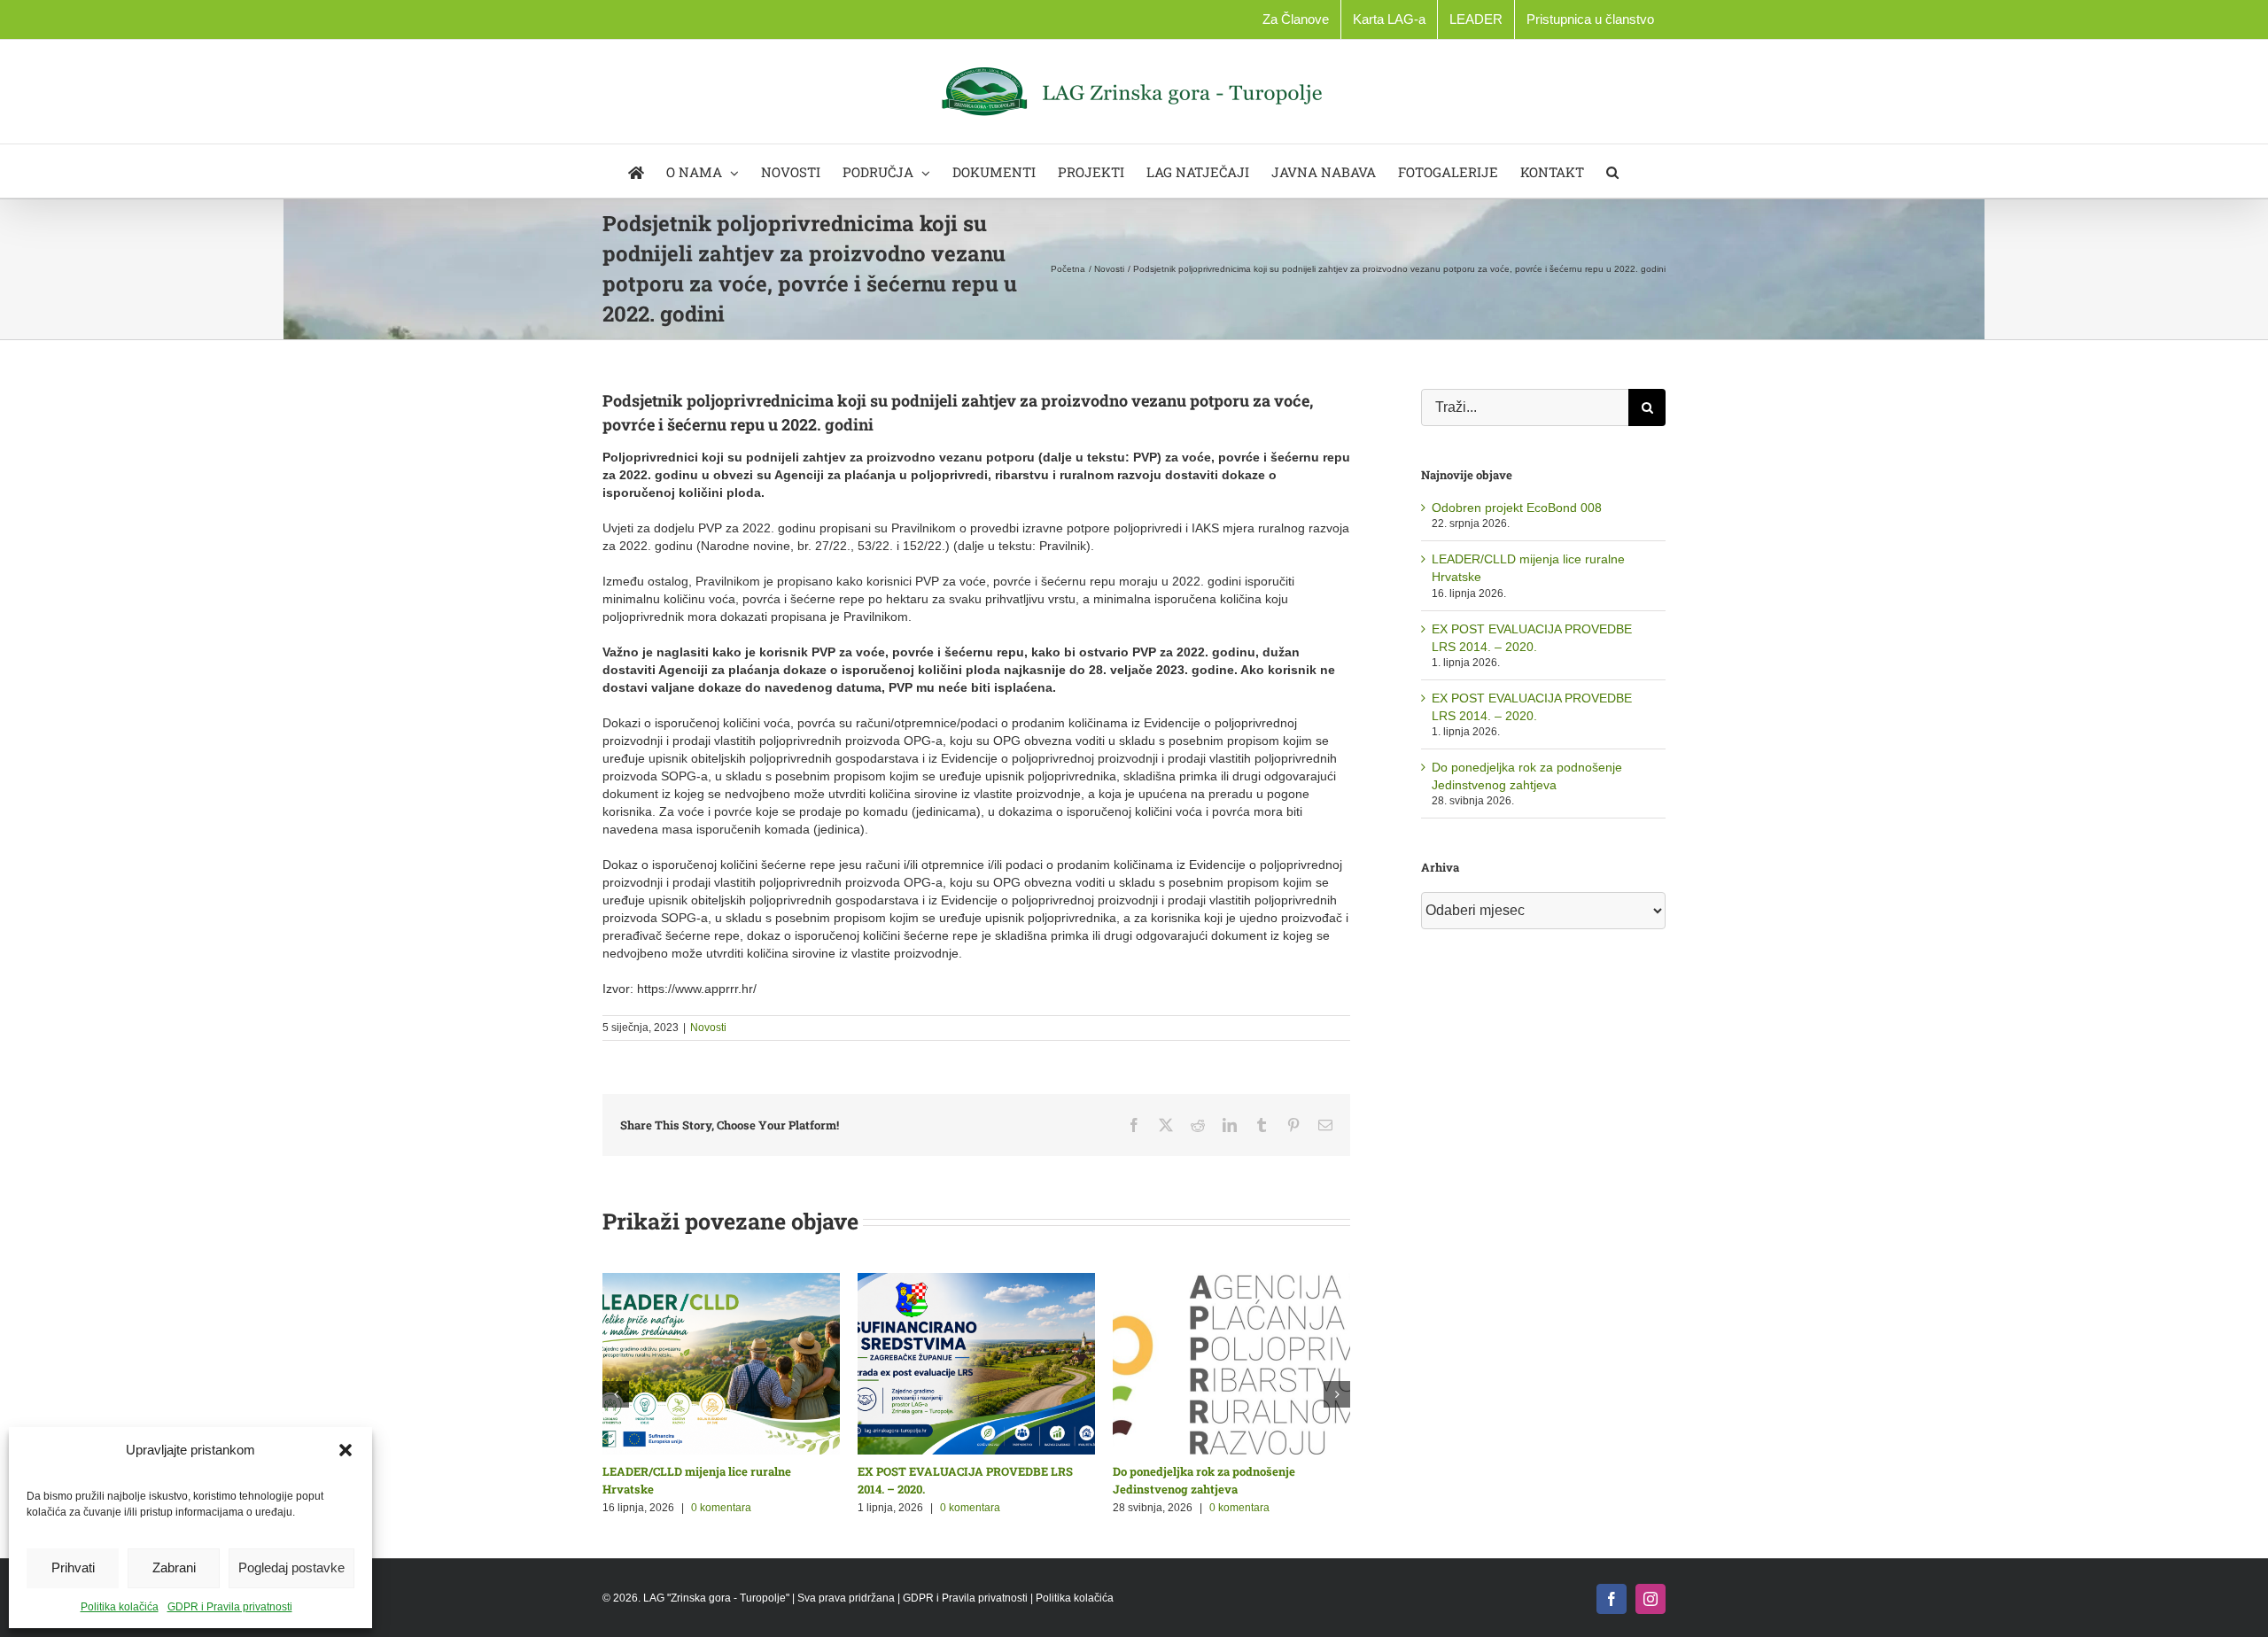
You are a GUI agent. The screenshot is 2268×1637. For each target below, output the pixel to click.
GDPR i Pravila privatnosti (230, 1607)
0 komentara (721, 1508)
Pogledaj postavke (291, 1567)
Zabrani (174, 1567)
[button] (346, 1450)
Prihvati (73, 1567)
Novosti (708, 1028)
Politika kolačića (120, 1607)
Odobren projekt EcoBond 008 (1517, 508)
